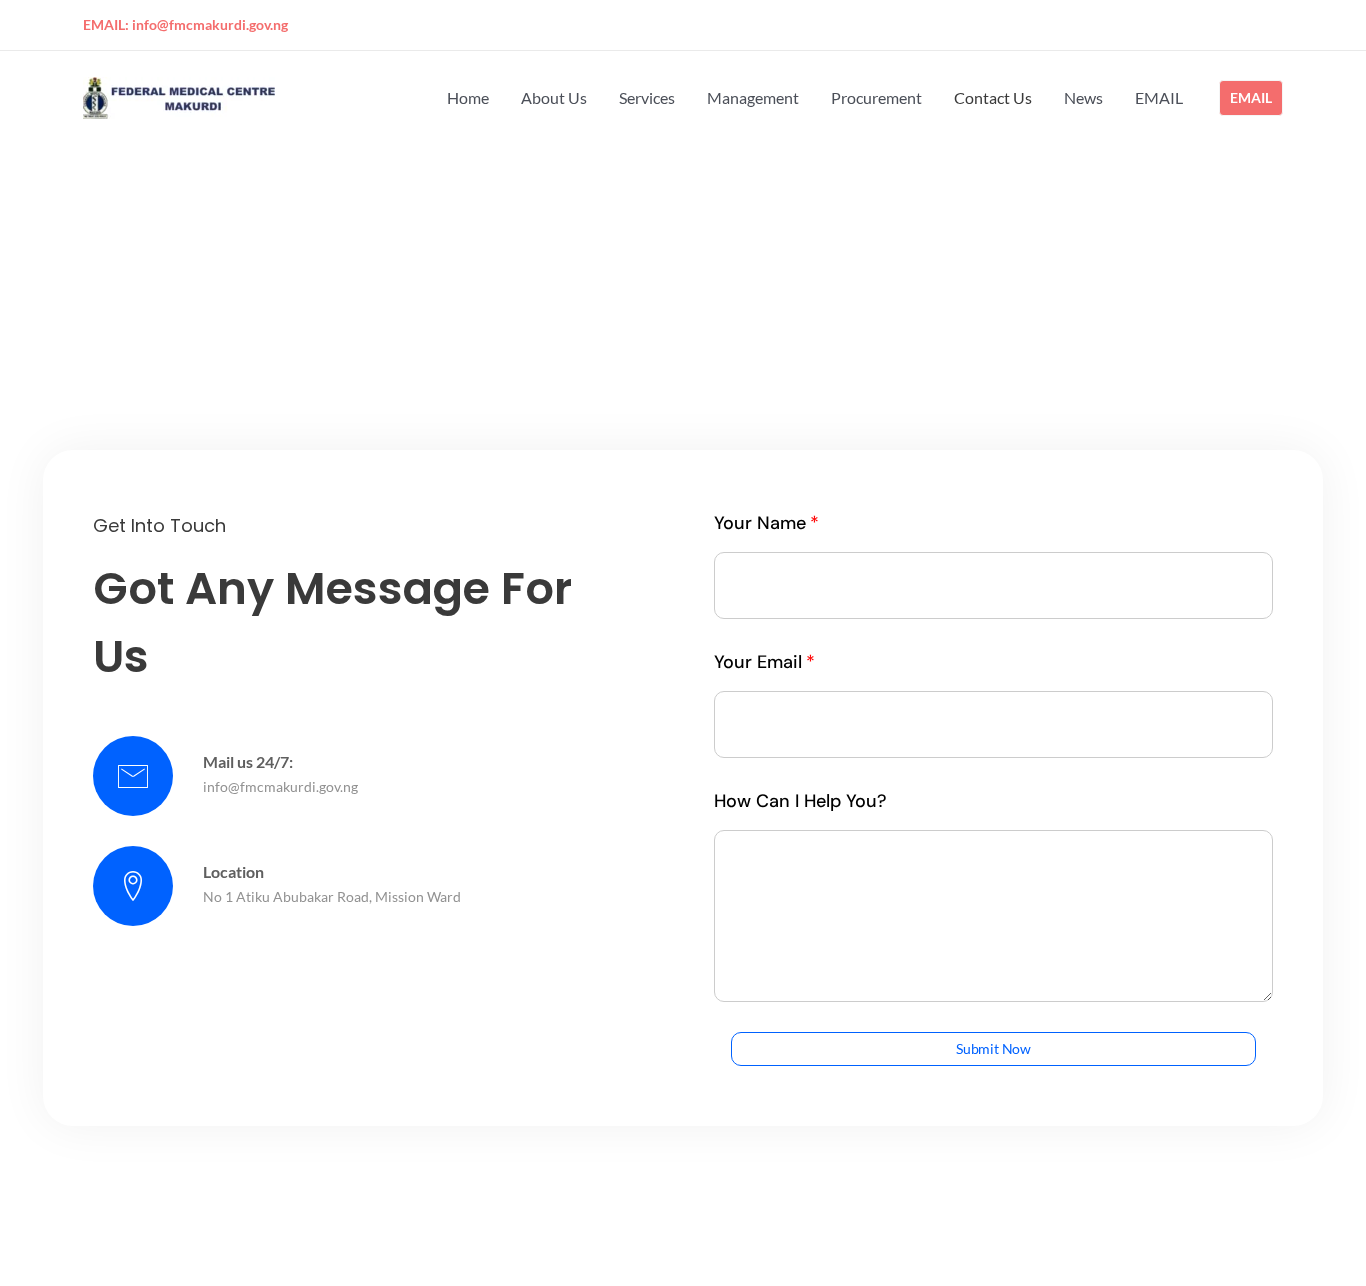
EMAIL (1159, 97)
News (1083, 97)
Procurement (876, 97)
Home (468, 97)
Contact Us (993, 97)
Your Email (758, 662)
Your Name (760, 523)
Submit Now (993, 1048)
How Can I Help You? (800, 801)
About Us (554, 97)
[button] (1251, 98)
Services (647, 97)
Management (753, 97)
